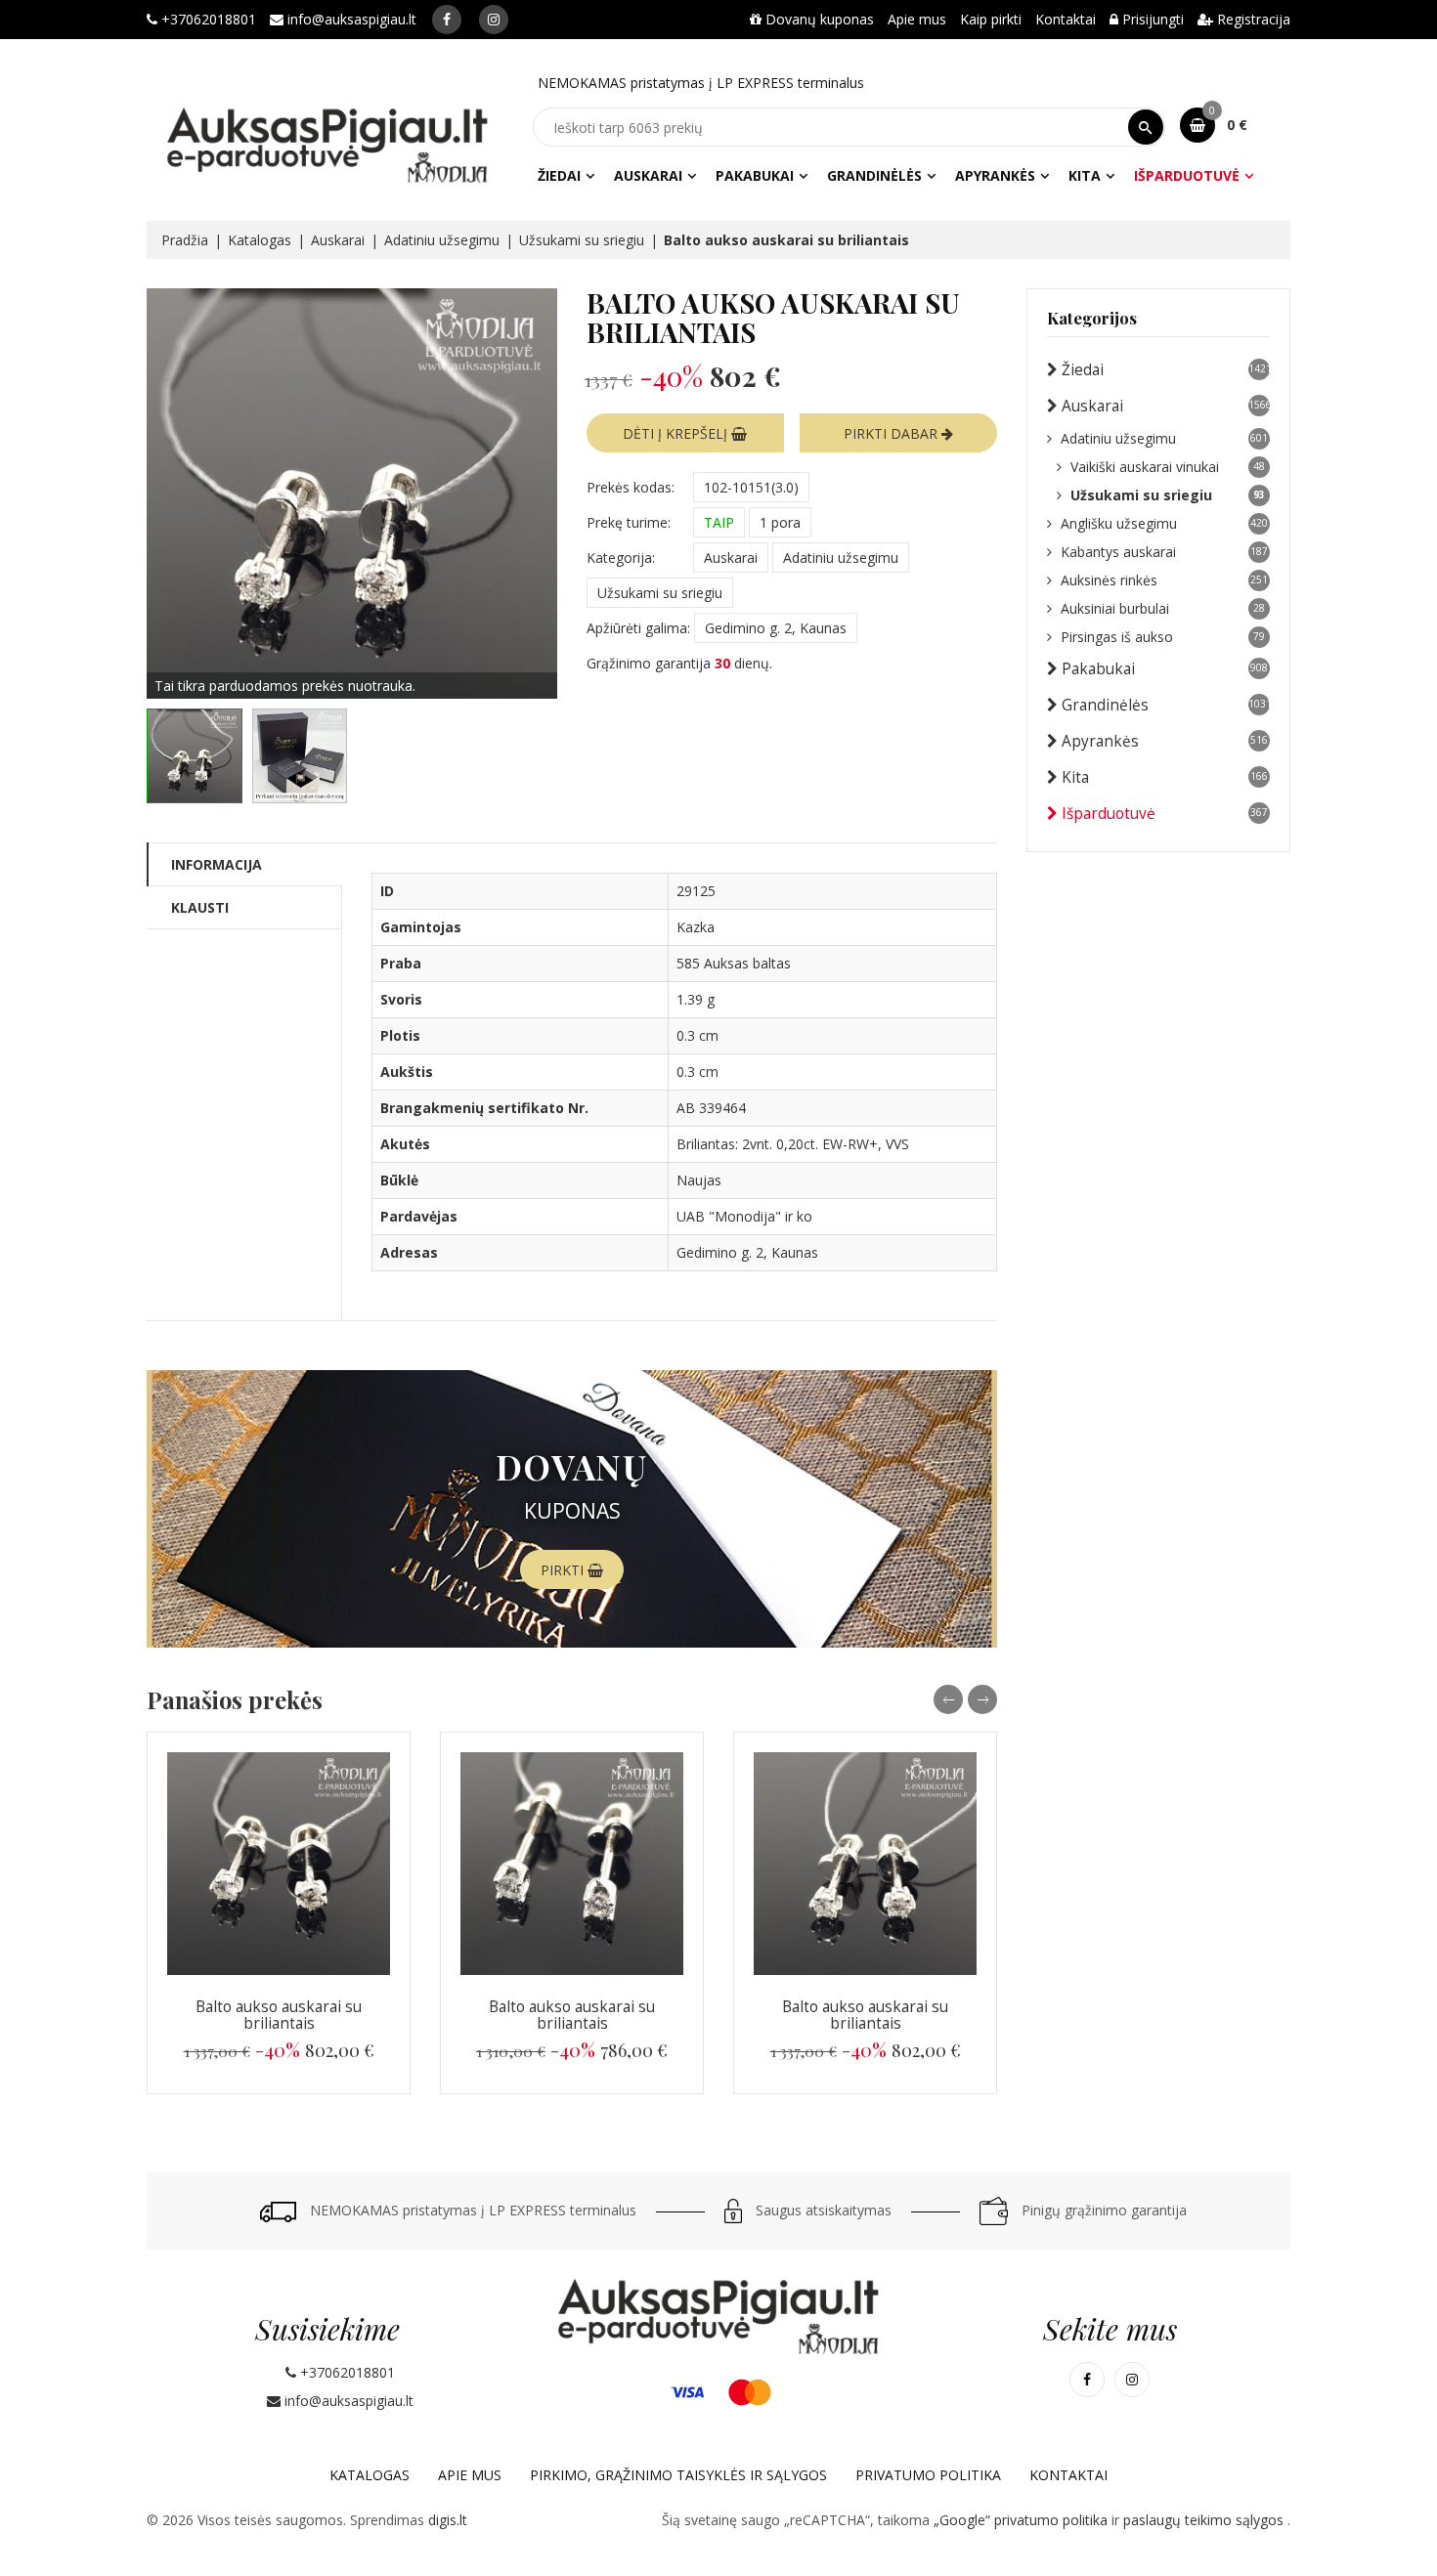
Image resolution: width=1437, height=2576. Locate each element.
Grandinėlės (874, 175)
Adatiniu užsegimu (442, 240)
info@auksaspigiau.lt (350, 19)
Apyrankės (995, 175)
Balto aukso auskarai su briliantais (279, 2015)
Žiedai (559, 175)
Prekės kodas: (631, 487)
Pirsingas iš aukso (1163, 637)
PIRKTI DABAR (893, 433)
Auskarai (648, 175)
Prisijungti (1151, 19)
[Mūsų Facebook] (447, 20)
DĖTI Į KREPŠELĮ (677, 433)
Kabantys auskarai (1164, 552)
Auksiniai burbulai (1163, 608)
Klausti (200, 907)
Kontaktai (1066, 19)
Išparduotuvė (1187, 175)
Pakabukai (755, 175)
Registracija (1252, 19)
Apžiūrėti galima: (638, 628)
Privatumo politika (928, 2475)
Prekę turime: (629, 522)
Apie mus (917, 19)
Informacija (217, 864)
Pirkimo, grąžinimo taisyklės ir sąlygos (678, 2475)
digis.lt (448, 2520)
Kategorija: (621, 558)
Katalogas (260, 240)
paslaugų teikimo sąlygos (1205, 2520)
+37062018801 (207, 19)
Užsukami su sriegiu (582, 240)
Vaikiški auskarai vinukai (1168, 467)
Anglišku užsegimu (1164, 523)
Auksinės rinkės (1164, 580)
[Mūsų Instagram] (494, 20)
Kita (1085, 175)
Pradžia (185, 240)
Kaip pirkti (991, 19)
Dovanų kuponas (818, 19)
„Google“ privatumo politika (1023, 2520)
